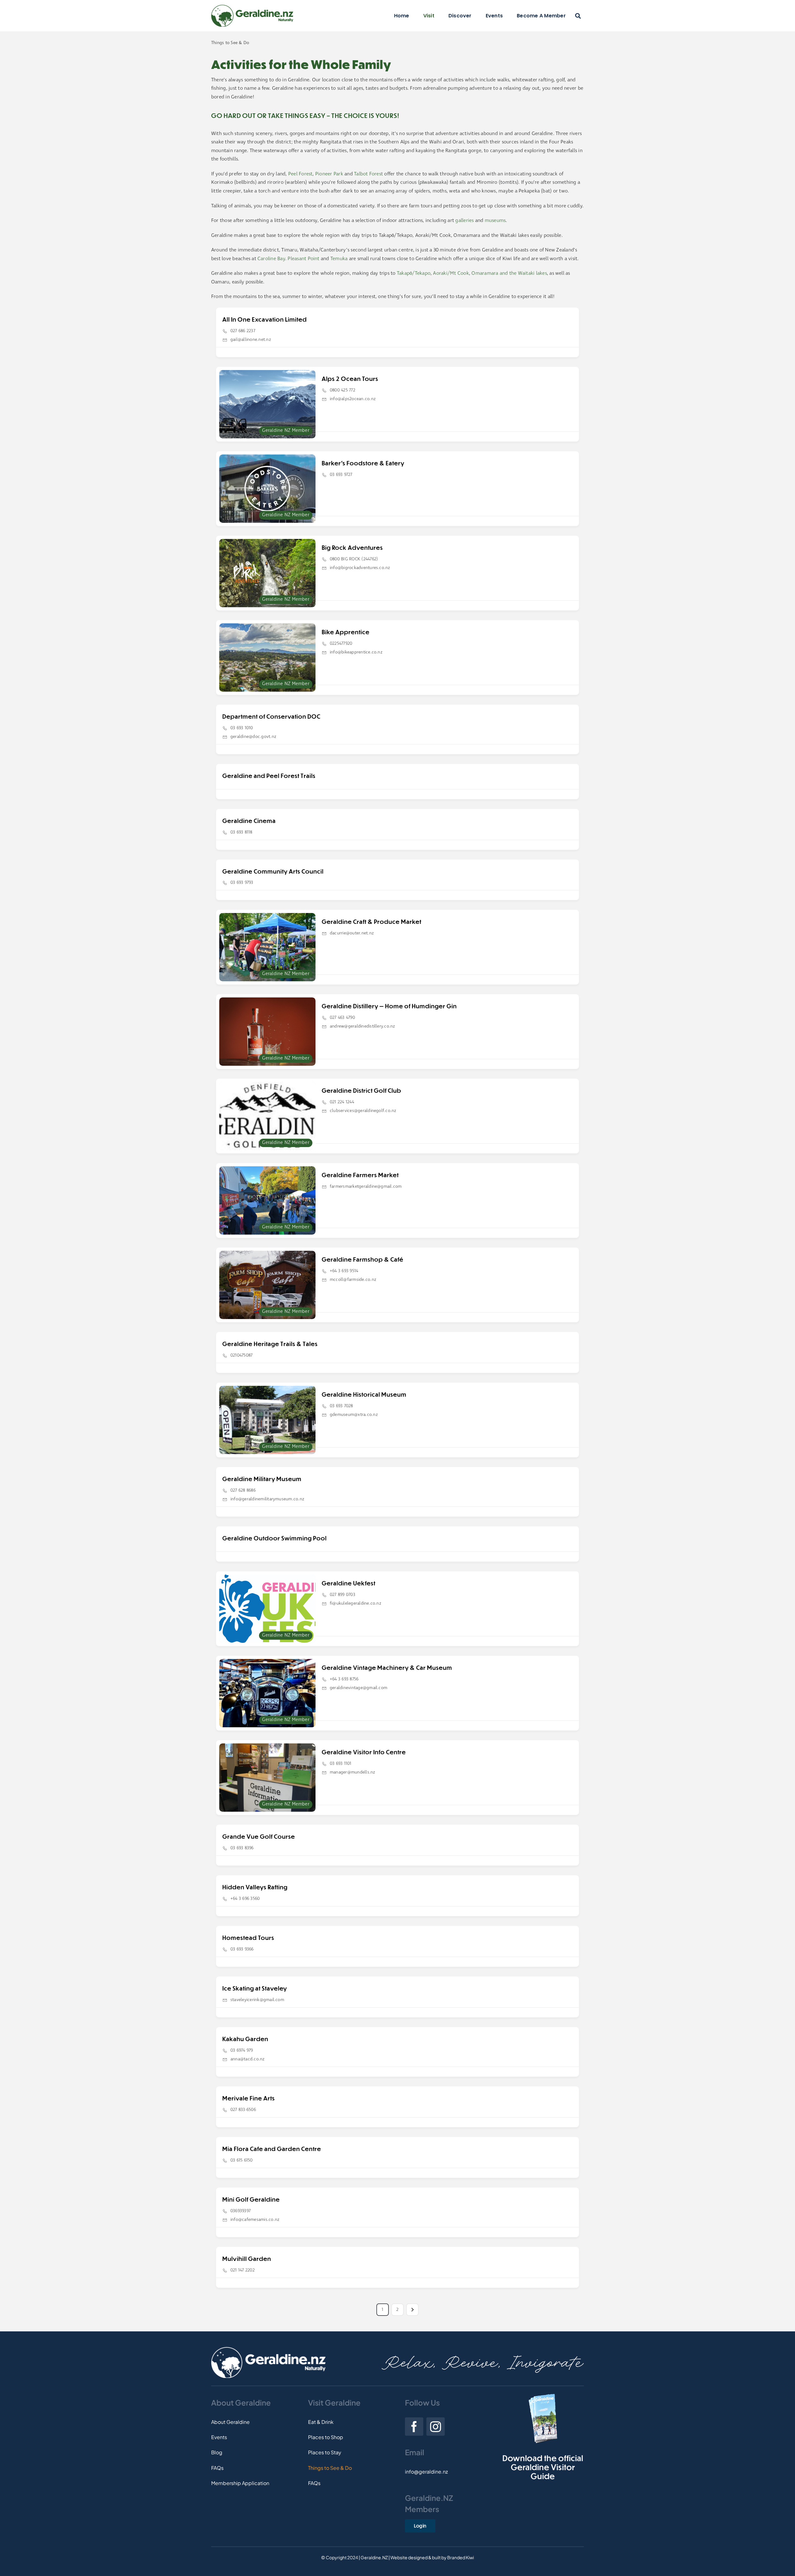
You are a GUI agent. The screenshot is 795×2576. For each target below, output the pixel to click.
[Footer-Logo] (268, 2349)
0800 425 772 (343, 390)
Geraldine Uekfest (349, 1583)
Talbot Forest (368, 174)
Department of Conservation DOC (271, 716)
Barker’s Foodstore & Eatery (363, 463)
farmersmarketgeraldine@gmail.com (366, 1186)
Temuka (339, 259)
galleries (464, 221)
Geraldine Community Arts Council (273, 871)
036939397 (241, 2211)
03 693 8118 (241, 832)
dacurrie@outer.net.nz (352, 933)
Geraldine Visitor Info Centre (364, 1752)
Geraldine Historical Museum (364, 1394)
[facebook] (414, 2427)
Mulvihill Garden (247, 2259)
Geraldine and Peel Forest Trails (269, 776)
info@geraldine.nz (426, 2472)
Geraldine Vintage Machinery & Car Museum (387, 1668)
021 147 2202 (243, 2270)
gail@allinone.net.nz (251, 340)
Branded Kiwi (461, 2557)
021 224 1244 (342, 1102)
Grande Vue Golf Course (259, 1836)
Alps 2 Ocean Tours (350, 379)
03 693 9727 (341, 475)
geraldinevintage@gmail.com (359, 1688)
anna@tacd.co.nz (248, 2059)
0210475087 (241, 1355)
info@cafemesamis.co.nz (255, 2220)
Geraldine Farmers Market (360, 1175)
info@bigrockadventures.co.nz (360, 568)
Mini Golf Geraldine (251, 2199)
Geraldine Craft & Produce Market (372, 922)
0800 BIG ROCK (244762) (354, 559)
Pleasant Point (303, 259)
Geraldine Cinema (249, 821)
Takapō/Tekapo (414, 273)
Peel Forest (300, 174)
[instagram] (436, 2427)
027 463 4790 (342, 1018)
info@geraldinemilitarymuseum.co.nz (267, 1499)
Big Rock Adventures (352, 547)
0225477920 (341, 644)
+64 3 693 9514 (344, 1271)
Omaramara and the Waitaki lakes (509, 273)
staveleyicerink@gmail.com (257, 2000)
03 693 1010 (242, 728)
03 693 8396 (242, 1848)
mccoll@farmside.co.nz (353, 1280)
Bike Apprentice (346, 632)
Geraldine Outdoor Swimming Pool (275, 1538)
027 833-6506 (243, 2110)
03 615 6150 (242, 2160)
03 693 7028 (341, 1406)
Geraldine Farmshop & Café (363, 1259)
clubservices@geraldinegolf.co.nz (363, 1111)
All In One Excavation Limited (265, 319)
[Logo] (252, 7)
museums (495, 221)
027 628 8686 (243, 1490)
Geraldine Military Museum (262, 1479)
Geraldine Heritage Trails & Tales (270, 1344)
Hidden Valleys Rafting (255, 1887)
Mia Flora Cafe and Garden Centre (272, 2149)
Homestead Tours (248, 1938)
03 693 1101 (341, 1764)
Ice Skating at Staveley (255, 1988)
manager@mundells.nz (353, 1772)
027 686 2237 (243, 331)
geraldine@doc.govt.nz (253, 737)
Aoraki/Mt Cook (451, 273)
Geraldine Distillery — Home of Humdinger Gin (389, 1006)
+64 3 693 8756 (344, 1679)
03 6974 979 (242, 2050)
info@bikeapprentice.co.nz (356, 652)
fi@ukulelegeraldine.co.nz (356, 1603)
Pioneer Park (329, 174)
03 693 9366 (242, 1949)
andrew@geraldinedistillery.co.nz (363, 1026)
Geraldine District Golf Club (361, 1090)
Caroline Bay (271, 259)
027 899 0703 (343, 1595)
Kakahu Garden (245, 2039)
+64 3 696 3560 (245, 1899)
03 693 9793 (242, 883)
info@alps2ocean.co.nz (353, 399)
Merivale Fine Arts (249, 2098)
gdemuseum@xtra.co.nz (354, 1415)
